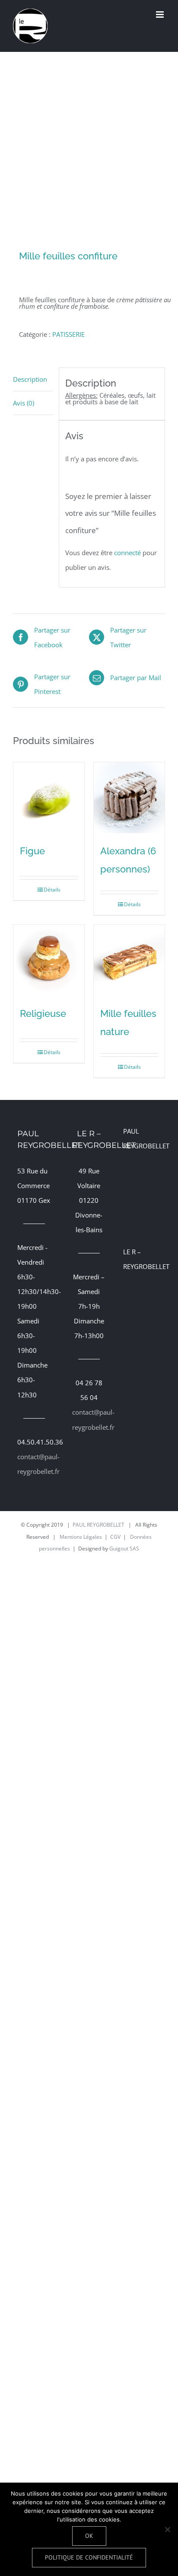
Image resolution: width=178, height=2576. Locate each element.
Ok (89, 2536)
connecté (127, 553)
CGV (115, 1537)
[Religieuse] (49, 960)
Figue (32, 851)
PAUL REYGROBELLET (99, 1525)
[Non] (167, 2529)
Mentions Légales (81, 1537)
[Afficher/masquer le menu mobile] (161, 14)
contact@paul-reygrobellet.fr (34, 1464)
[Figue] (49, 798)
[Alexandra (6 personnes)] (129, 798)
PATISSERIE (68, 334)
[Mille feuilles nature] (129, 960)
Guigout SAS (124, 1548)
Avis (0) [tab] (24, 403)
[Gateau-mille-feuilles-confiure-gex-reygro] (89, 152)
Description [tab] (30, 379)
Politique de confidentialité (89, 2557)
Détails (52, 890)
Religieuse (43, 1013)
